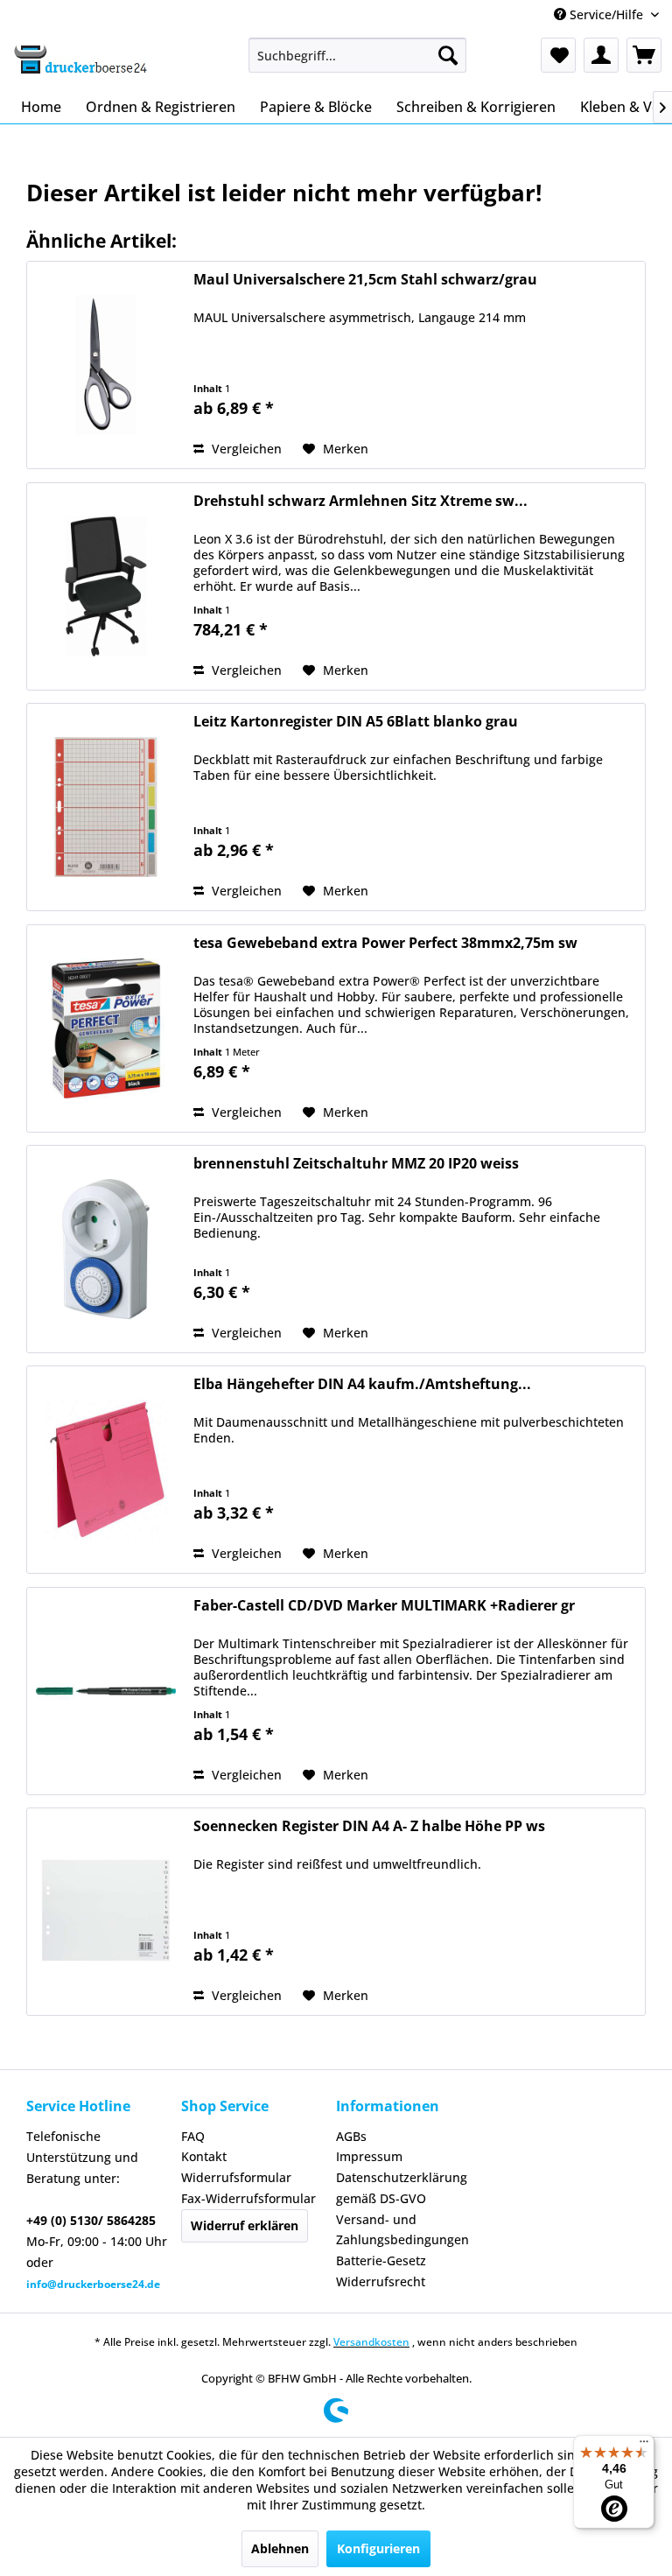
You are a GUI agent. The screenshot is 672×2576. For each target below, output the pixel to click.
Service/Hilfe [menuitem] (606, 14)
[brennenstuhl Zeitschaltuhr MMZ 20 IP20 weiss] (106, 1249)
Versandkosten (371, 2342)
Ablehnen (280, 2548)
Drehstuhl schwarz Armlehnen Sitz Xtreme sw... (360, 501)
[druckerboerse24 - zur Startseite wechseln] (80, 60)
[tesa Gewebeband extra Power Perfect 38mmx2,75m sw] (106, 1028)
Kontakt (204, 2156)
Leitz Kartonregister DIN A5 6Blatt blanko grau (356, 722)
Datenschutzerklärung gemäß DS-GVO (402, 2188)
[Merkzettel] (558, 55)
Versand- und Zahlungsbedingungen (402, 2230)
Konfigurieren (378, 2548)
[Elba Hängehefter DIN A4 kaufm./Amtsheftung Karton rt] (106, 1470)
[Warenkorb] (644, 55)
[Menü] (644, 2446)
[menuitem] (358, 55)
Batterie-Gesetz (381, 2260)
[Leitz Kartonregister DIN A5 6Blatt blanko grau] (106, 807)
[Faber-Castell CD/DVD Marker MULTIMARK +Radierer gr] (106, 1691)
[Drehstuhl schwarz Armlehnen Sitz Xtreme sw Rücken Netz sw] (106, 586)
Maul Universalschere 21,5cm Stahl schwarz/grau (365, 280)
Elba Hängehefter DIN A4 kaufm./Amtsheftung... (362, 1384)
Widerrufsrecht (381, 2281)
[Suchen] (448, 55)
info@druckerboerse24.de (93, 2284)
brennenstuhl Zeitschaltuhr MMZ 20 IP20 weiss (356, 1164)
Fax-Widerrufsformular (248, 2198)
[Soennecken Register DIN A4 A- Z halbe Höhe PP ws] (106, 1912)
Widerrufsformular (236, 2177)
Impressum (369, 2156)
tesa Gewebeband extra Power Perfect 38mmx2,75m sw (385, 943)
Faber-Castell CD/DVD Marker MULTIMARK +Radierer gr (384, 1606)
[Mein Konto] (601, 55)
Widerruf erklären (245, 2225)
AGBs (351, 2136)
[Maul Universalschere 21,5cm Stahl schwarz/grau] (106, 365)
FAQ (193, 2136)
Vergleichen (245, 449)
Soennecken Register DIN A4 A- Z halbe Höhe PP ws (369, 1826)
